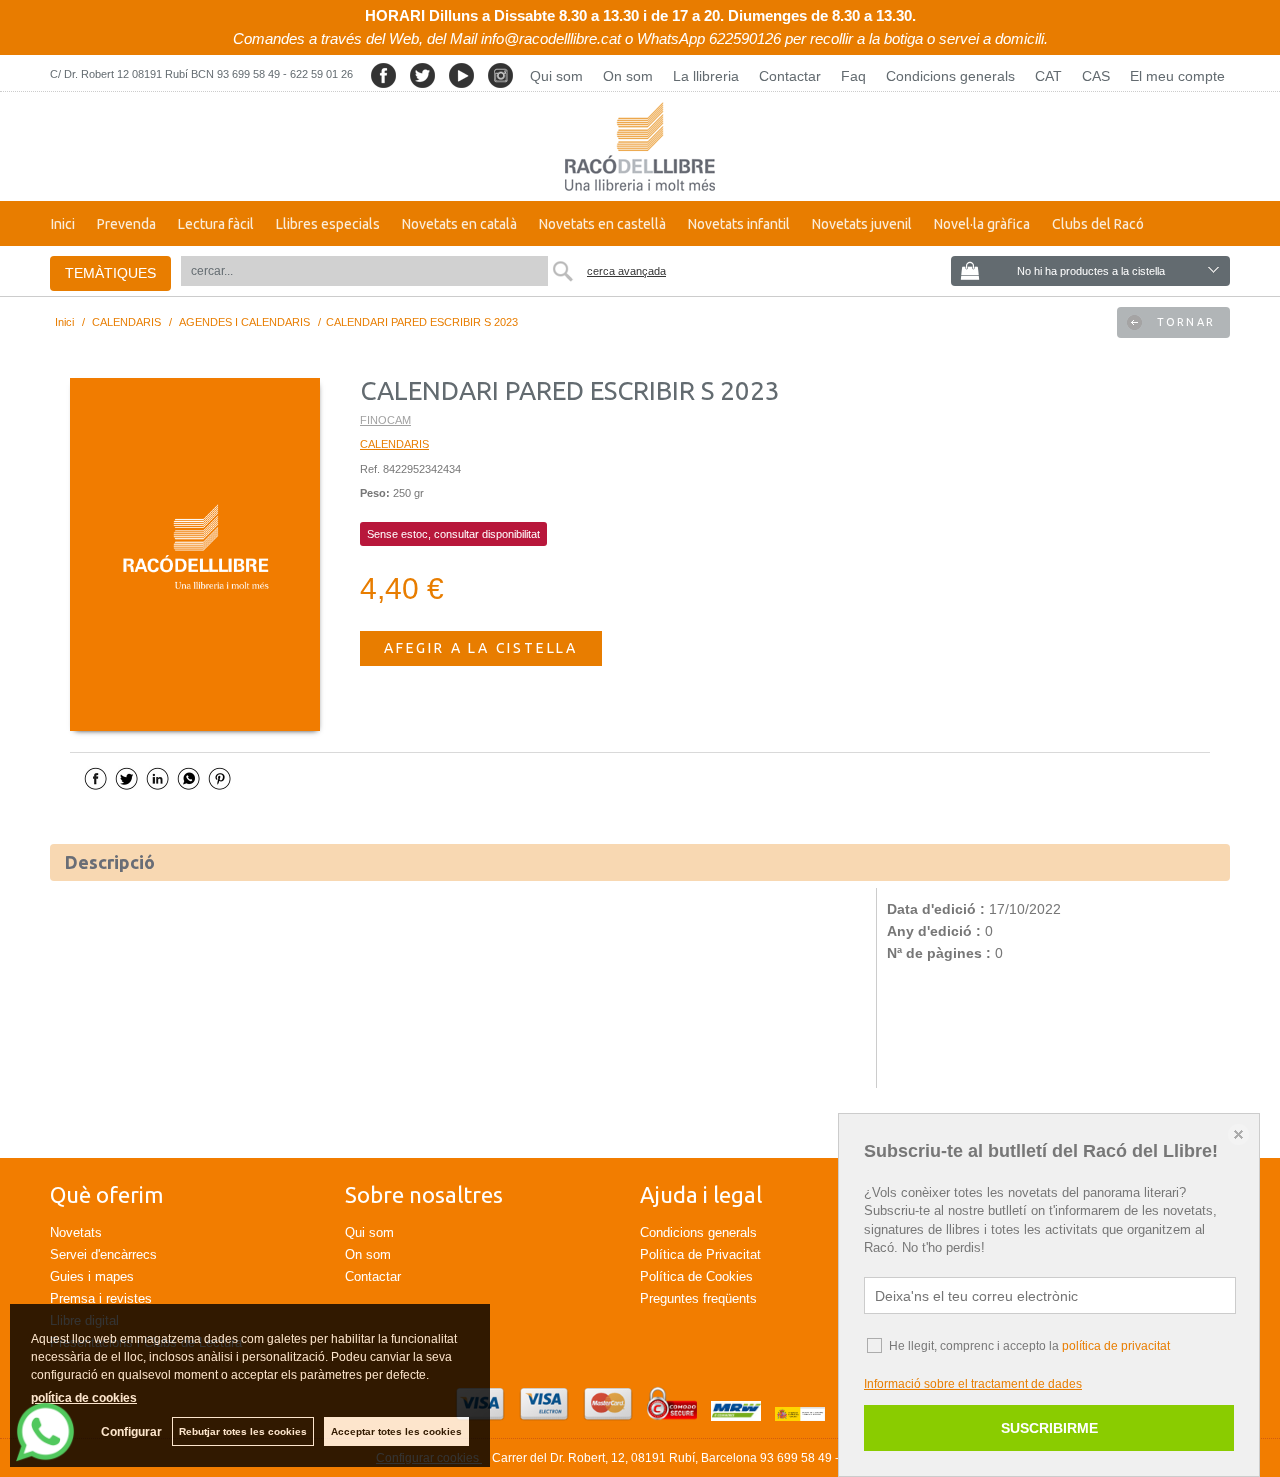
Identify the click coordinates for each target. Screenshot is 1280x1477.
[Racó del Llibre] (640, 146)
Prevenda (126, 224)
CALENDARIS (394, 444)
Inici (63, 224)
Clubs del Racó (1098, 224)
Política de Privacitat (700, 1254)
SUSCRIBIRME (1049, 1428)
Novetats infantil (739, 224)
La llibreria (706, 76)
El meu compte (1177, 76)
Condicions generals (950, 76)
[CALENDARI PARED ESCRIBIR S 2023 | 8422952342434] (195, 555)
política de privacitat (1116, 1346)
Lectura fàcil (216, 224)
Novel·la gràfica (982, 224)
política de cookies (84, 1398)
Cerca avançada (626, 271)
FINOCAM (385, 420)
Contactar (790, 76)
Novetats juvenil (862, 224)
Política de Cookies (696, 1276)
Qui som (556, 76)
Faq (853, 76)
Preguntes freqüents (698, 1298)
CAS (1096, 76)
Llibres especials (328, 224)
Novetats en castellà (602, 224)
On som (628, 76)
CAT (1048, 76)
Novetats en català (459, 224)
